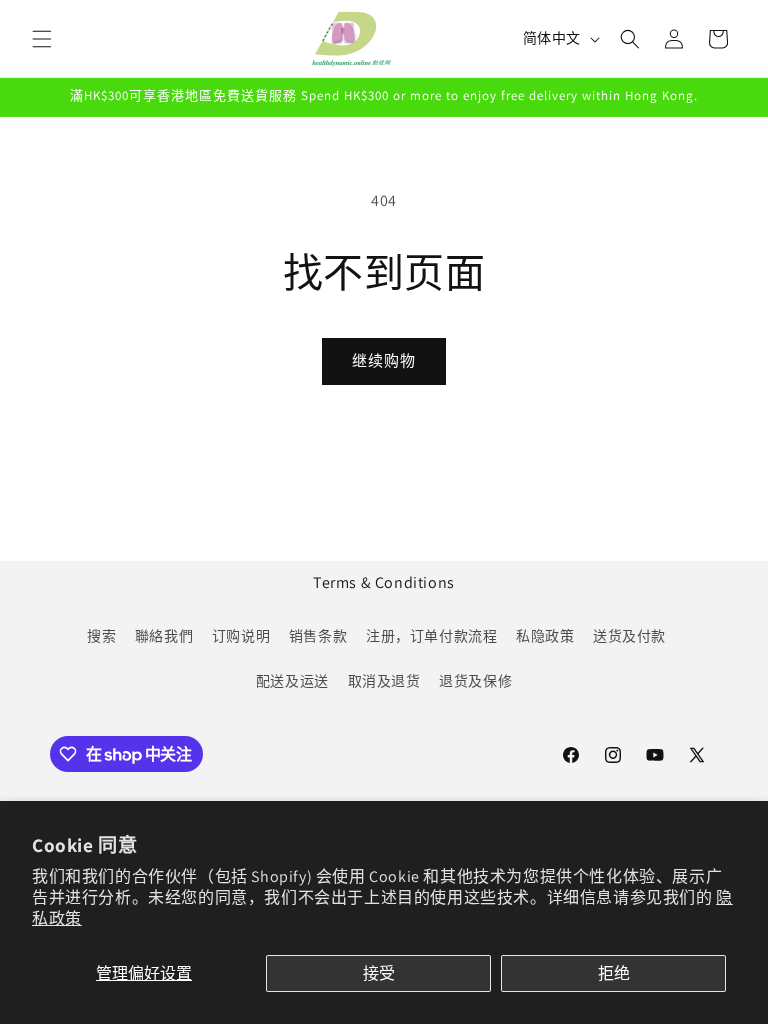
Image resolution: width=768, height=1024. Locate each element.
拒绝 (614, 973)
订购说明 (241, 636)
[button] (42, 39)
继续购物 (384, 360)
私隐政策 (545, 636)
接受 (379, 973)
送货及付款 (629, 636)
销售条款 (318, 636)
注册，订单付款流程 (431, 636)
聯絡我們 (164, 636)
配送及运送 (292, 681)
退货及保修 (475, 681)
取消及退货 (384, 681)
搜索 (101, 636)
